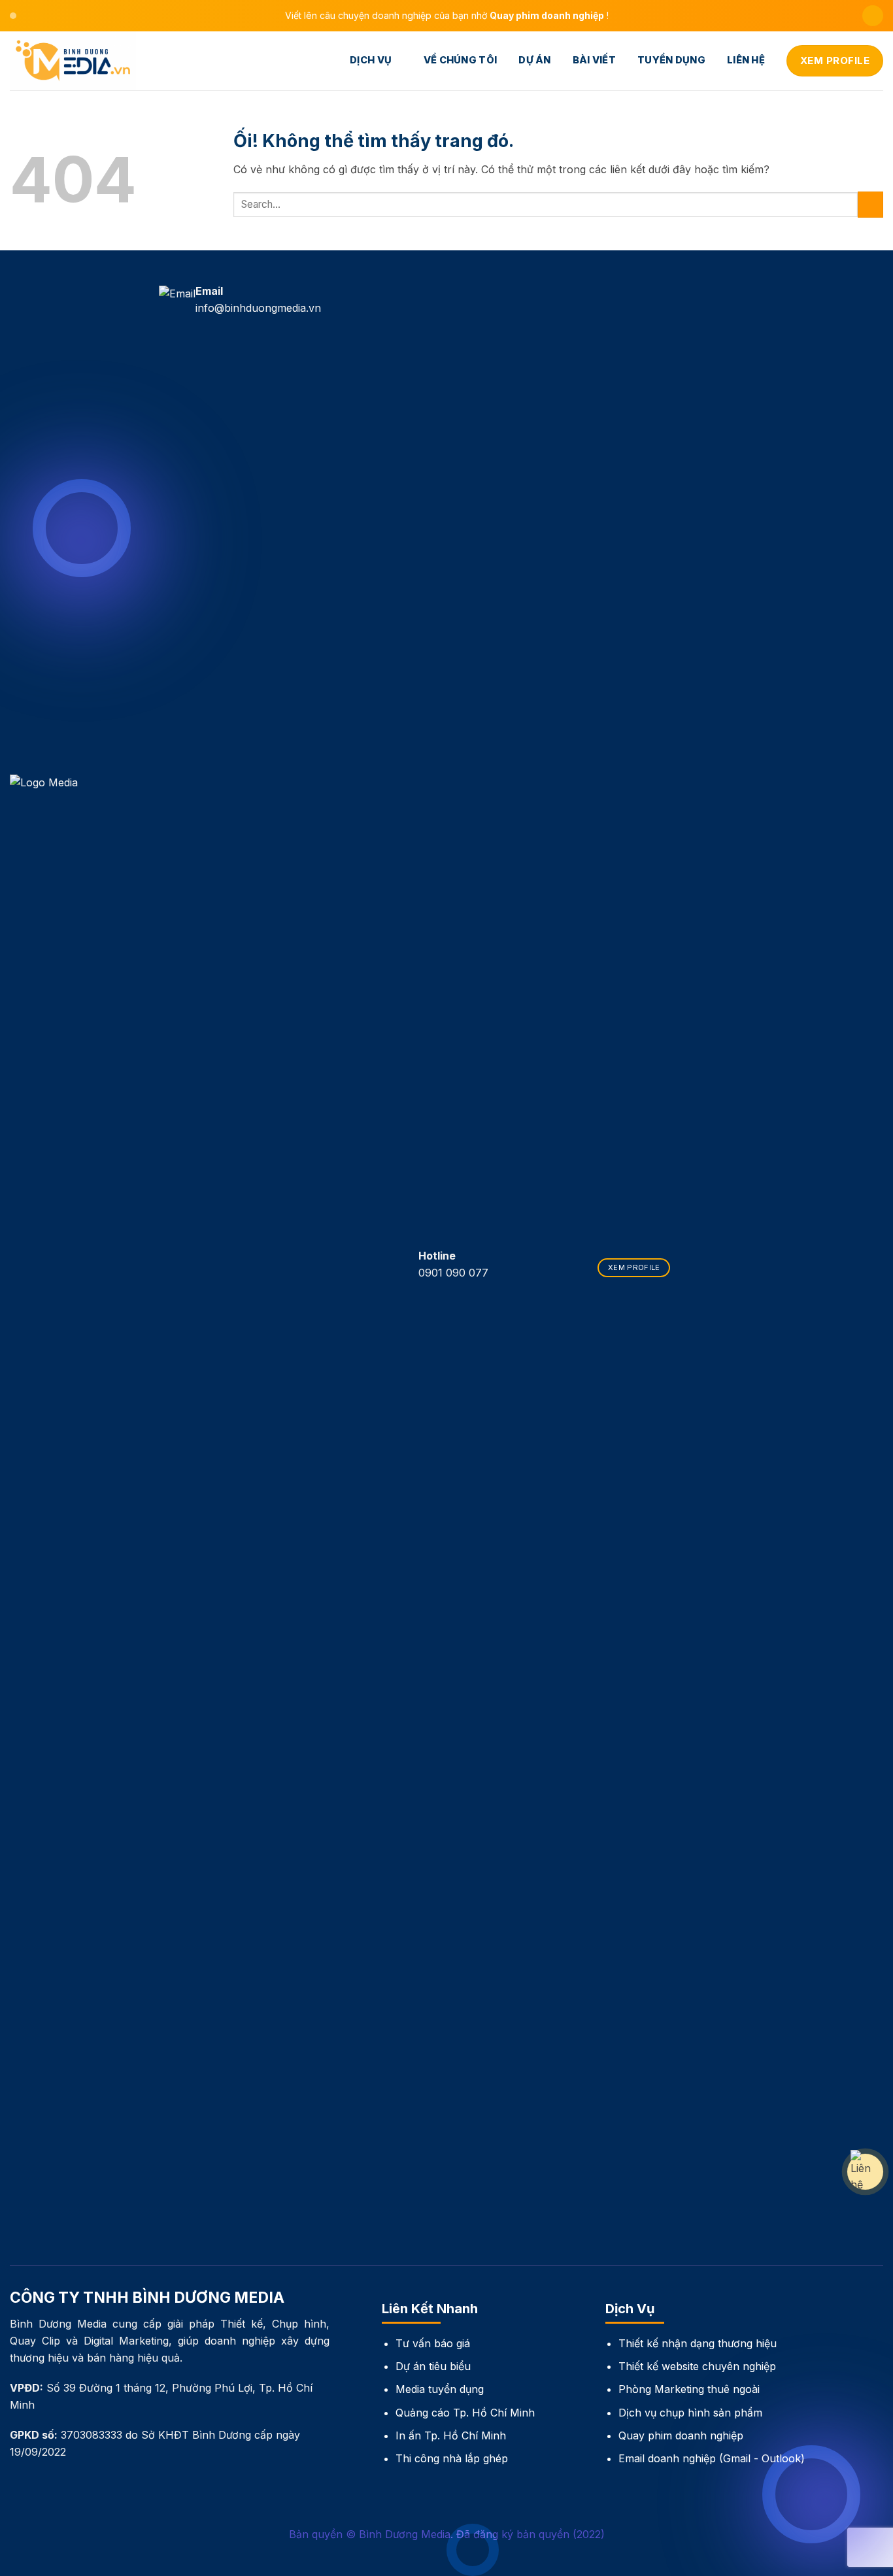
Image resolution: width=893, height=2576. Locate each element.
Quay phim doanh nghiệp (681, 2435)
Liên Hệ (746, 60)
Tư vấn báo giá (433, 2343)
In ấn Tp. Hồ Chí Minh (451, 2435)
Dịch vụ (371, 60)
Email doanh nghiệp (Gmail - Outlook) (712, 2458)
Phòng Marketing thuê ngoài (689, 2389)
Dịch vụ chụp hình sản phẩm (690, 2413)
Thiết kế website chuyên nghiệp (697, 2366)
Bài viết (594, 60)
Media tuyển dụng (440, 2389)
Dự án (534, 60)
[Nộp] (870, 204)
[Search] (873, 16)
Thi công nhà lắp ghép (452, 2458)
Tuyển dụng (671, 60)
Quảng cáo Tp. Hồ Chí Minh (465, 2413)
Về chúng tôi (461, 60)
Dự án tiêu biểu (433, 2366)
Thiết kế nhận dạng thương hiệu (698, 2343)
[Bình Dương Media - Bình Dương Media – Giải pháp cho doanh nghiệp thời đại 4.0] (75, 61)
